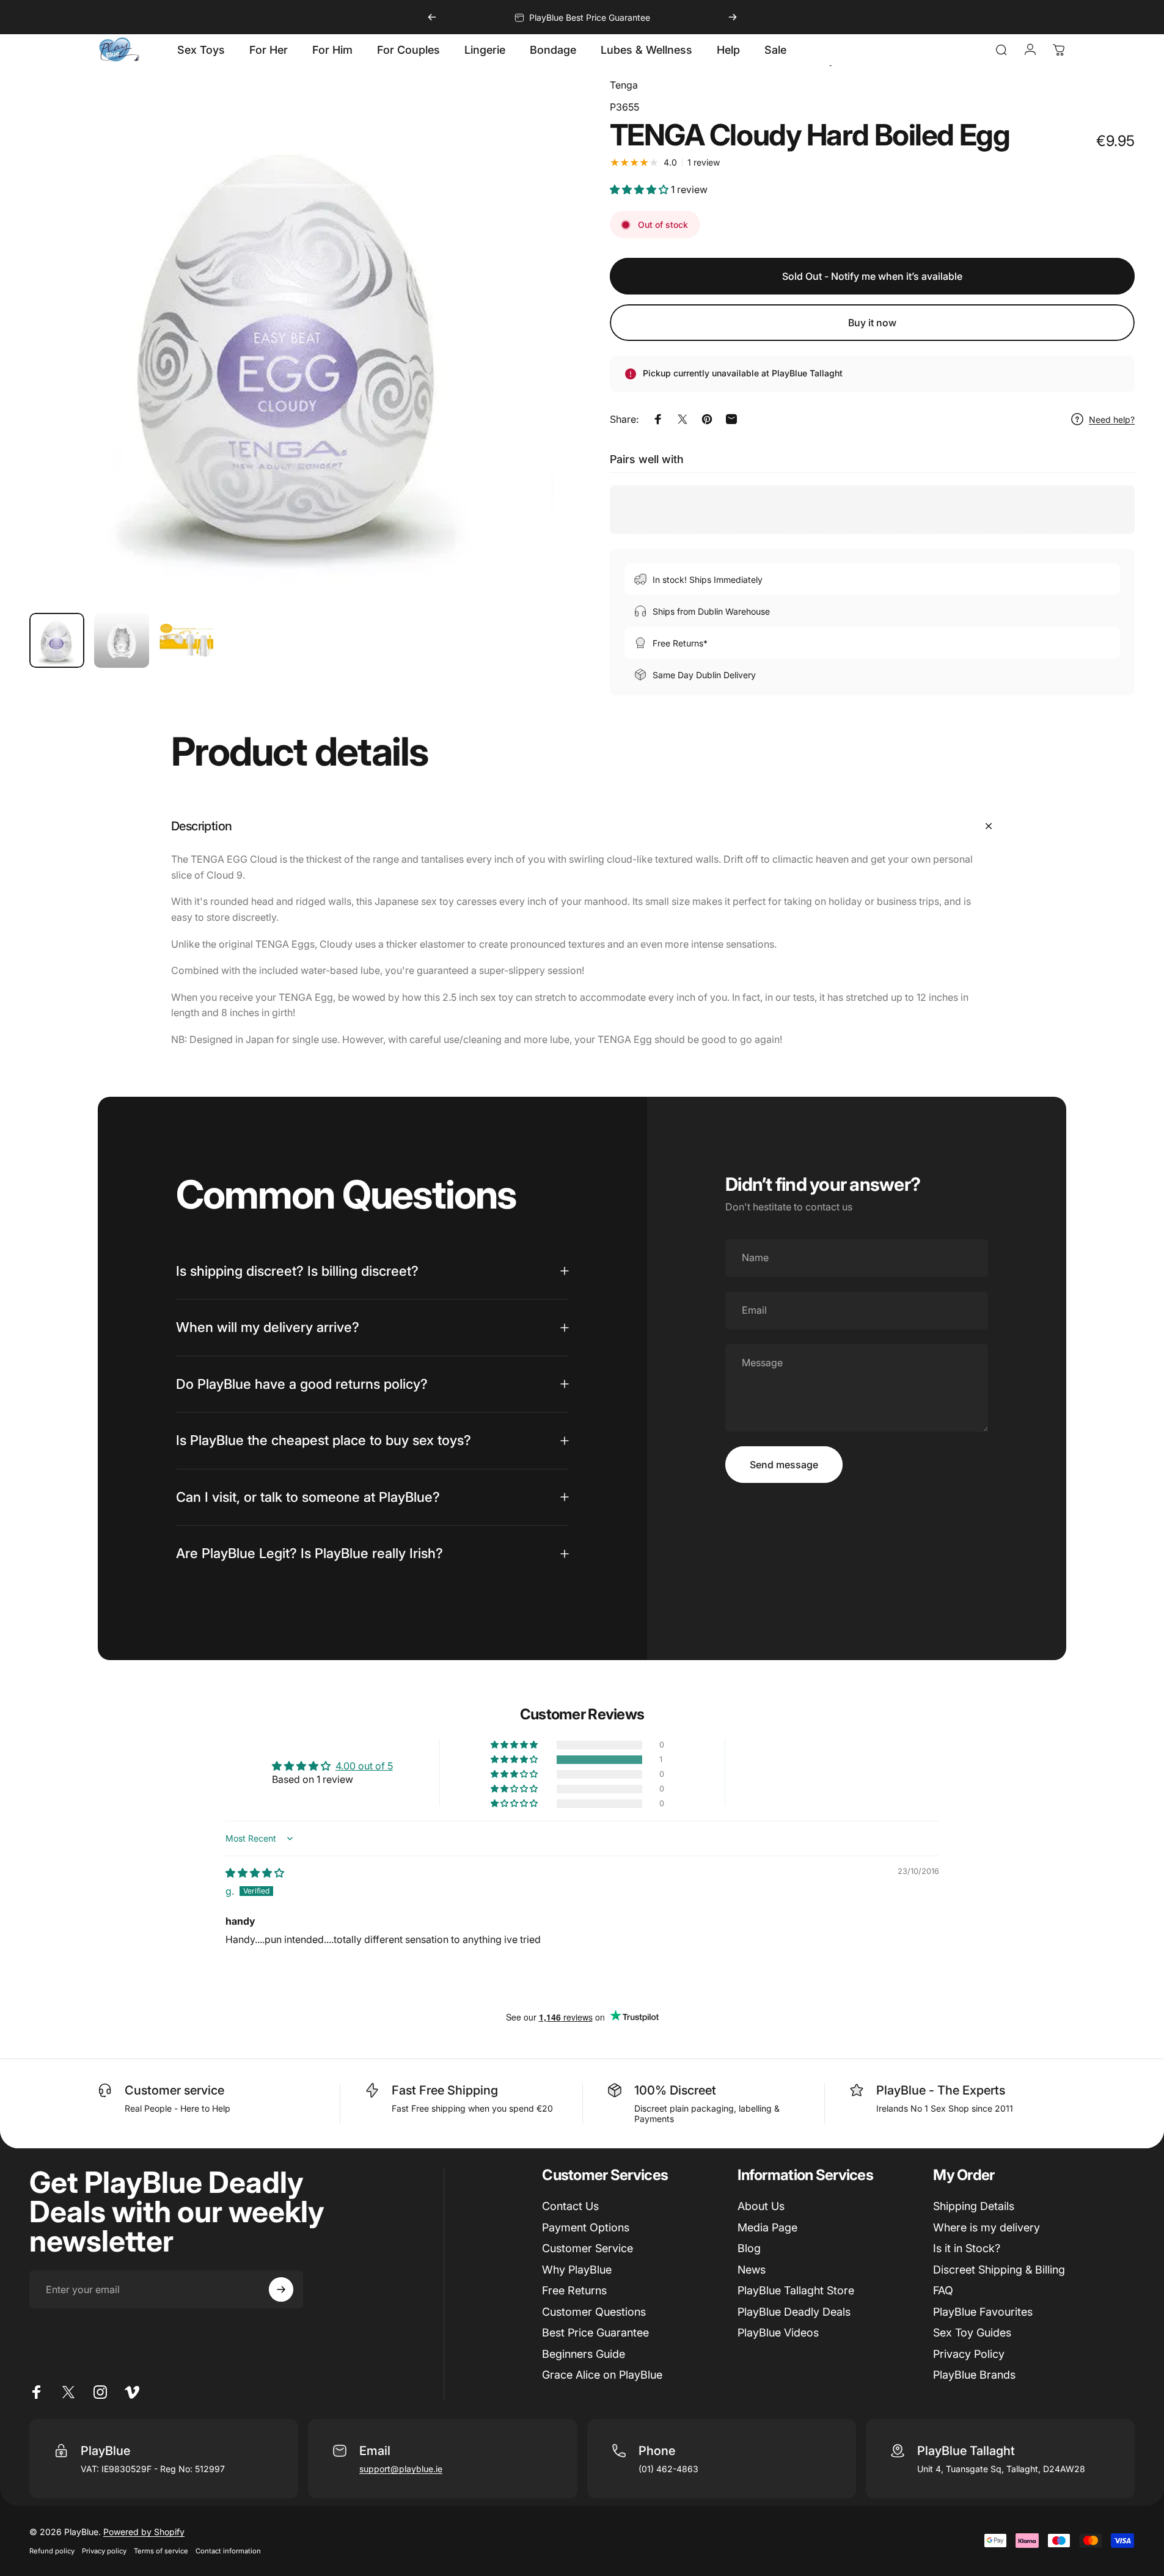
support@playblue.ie (401, 2469)
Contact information (228, 2551)
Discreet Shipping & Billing (999, 2270)
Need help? (1112, 419)
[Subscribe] (281, 2289)
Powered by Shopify (144, 2532)
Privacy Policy (969, 2354)
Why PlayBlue (577, 2270)
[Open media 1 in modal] (292, 340)
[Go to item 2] (122, 640)
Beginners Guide (584, 2354)
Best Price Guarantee (595, 2333)
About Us (761, 2206)
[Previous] (432, 17)
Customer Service (587, 2248)
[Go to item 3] (186, 640)
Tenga (624, 85)
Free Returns (574, 2290)
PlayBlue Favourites (983, 2312)
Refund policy (52, 2551)
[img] (255, 1873)
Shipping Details (974, 2206)
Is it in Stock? (967, 2248)
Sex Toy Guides (972, 2333)
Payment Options (586, 2227)
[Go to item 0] (57, 640)
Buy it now (872, 323)
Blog (749, 2248)
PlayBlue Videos (778, 2333)
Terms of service (161, 2551)
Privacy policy (104, 2551)
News (752, 2270)
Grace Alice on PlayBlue (602, 2375)
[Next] (733, 17)
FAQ (943, 2290)
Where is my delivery (986, 2227)
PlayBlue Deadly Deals (794, 2312)
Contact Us (570, 2206)
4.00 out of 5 (364, 1766)
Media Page (767, 2227)
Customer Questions (594, 2312)
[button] (640, 189)
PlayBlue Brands (974, 2375)
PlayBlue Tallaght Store (796, 2290)
